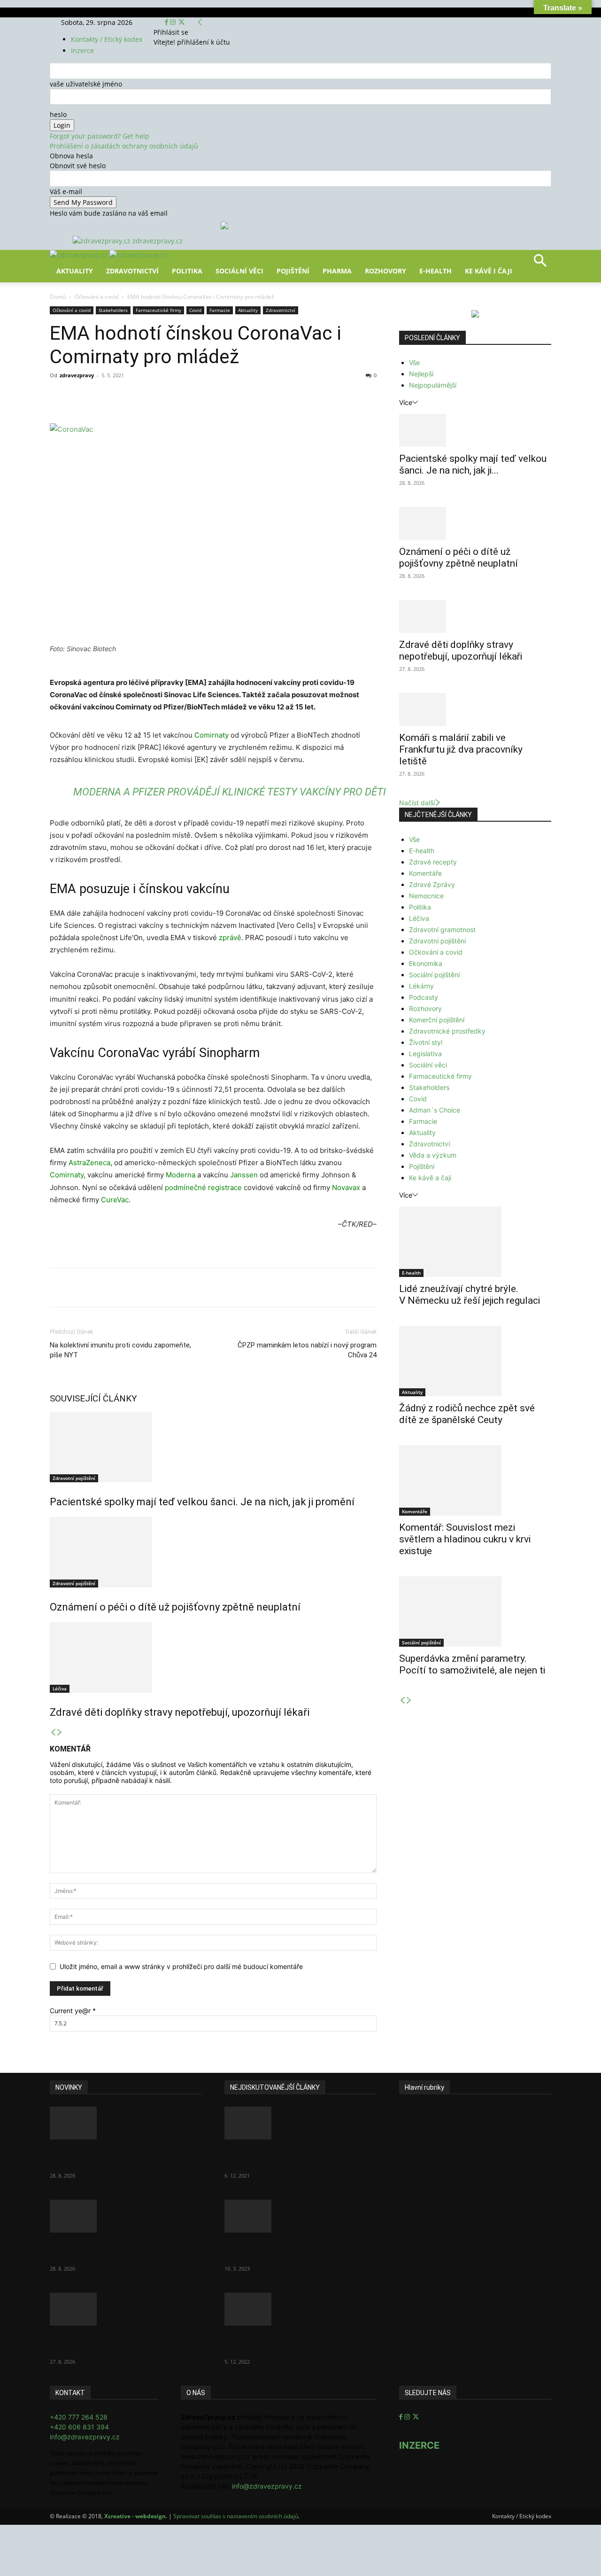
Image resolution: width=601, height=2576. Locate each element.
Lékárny (421, 986)
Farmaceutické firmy (158, 310)
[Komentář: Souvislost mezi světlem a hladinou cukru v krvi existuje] (475, 1480)
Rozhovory (385, 271)
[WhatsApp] (180, 397)
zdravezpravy (77, 375)
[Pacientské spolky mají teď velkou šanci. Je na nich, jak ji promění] (213, 1447)
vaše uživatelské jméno (86, 84)
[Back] (200, 22)
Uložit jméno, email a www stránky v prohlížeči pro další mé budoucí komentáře (181, 1966)
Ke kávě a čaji (430, 1178)
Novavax (346, 1187)
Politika (187, 271)
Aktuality (75, 271)
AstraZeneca (89, 1163)
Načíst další (417, 803)
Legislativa (425, 1054)
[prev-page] (53, 1732)
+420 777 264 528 (79, 2417)
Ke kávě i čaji (489, 271)
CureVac (115, 1200)
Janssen (244, 1175)
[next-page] (60, 1732)
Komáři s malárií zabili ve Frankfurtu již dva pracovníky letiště (461, 749)
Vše (414, 362)
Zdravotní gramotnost (442, 930)
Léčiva (60, 1689)
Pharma (337, 271)
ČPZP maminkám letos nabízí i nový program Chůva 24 (307, 1350)
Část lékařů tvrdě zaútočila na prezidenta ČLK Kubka (289, 2157)
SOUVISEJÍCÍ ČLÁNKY (93, 1398)
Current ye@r (73, 2011)
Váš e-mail (66, 191)
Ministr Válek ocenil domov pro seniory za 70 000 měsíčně (291, 2250)
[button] (540, 264)
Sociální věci (239, 271)
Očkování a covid (96, 297)
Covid (195, 310)
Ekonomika (426, 963)
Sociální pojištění (434, 975)
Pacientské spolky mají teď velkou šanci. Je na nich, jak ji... (473, 464)
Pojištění (293, 271)
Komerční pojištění (437, 1020)
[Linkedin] (202, 397)
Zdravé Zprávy (432, 884)
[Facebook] (167, 22)
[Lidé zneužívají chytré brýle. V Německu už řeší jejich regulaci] (475, 1242)
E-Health (435, 271)
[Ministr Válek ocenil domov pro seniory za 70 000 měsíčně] (300, 2216)
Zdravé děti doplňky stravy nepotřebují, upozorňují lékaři (180, 1712)
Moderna (181, 1175)
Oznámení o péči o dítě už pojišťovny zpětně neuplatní (175, 1607)
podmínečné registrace (203, 1187)
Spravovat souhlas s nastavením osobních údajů (236, 2516)
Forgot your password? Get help (100, 136)
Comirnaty (212, 735)
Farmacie (220, 310)
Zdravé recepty (433, 862)
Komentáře (425, 873)
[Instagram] (174, 22)
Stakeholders (113, 310)
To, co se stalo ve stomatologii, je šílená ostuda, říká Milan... (297, 2343)
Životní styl (426, 1042)
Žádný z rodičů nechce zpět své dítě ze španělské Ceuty (467, 1414)
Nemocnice (426, 896)
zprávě (230, 938)
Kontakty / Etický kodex (107, 39)
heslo (58, 114)
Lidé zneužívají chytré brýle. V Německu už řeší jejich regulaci (470, 1295)
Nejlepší (421, 374)
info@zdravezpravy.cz (85, 2437)
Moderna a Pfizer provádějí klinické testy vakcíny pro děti (230, 792)
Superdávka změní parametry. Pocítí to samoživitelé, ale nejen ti (472, 1664)
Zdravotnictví (132, 271)
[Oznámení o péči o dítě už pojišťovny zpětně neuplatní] (213, 1552)
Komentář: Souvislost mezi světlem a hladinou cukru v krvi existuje (465, 1539)
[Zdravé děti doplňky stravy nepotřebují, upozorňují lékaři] (213, 1658)
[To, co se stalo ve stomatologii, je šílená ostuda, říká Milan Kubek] (300, 2309)
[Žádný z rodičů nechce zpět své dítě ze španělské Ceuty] (475, 1361)
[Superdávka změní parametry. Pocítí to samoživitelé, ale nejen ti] (475, 1611)
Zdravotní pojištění (74, 1478)
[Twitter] (181, 22)
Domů (58, 297)
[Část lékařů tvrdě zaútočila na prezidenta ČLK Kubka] (300, 2123)
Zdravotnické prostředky (447, 1031)
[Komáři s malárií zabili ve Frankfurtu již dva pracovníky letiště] (475, 709)
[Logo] (80, 255)
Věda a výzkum (433, 1155)
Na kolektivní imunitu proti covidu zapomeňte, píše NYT (120, 1350)
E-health (422, 851)
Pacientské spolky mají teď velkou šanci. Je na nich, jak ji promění (202, 1502)
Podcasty (424, 997)
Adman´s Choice (435, 1110)
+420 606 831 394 (79, 2427)
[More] (224, 397)
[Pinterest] (159, 397)
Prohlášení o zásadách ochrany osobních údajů (124, 146)
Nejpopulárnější (433, 385)
